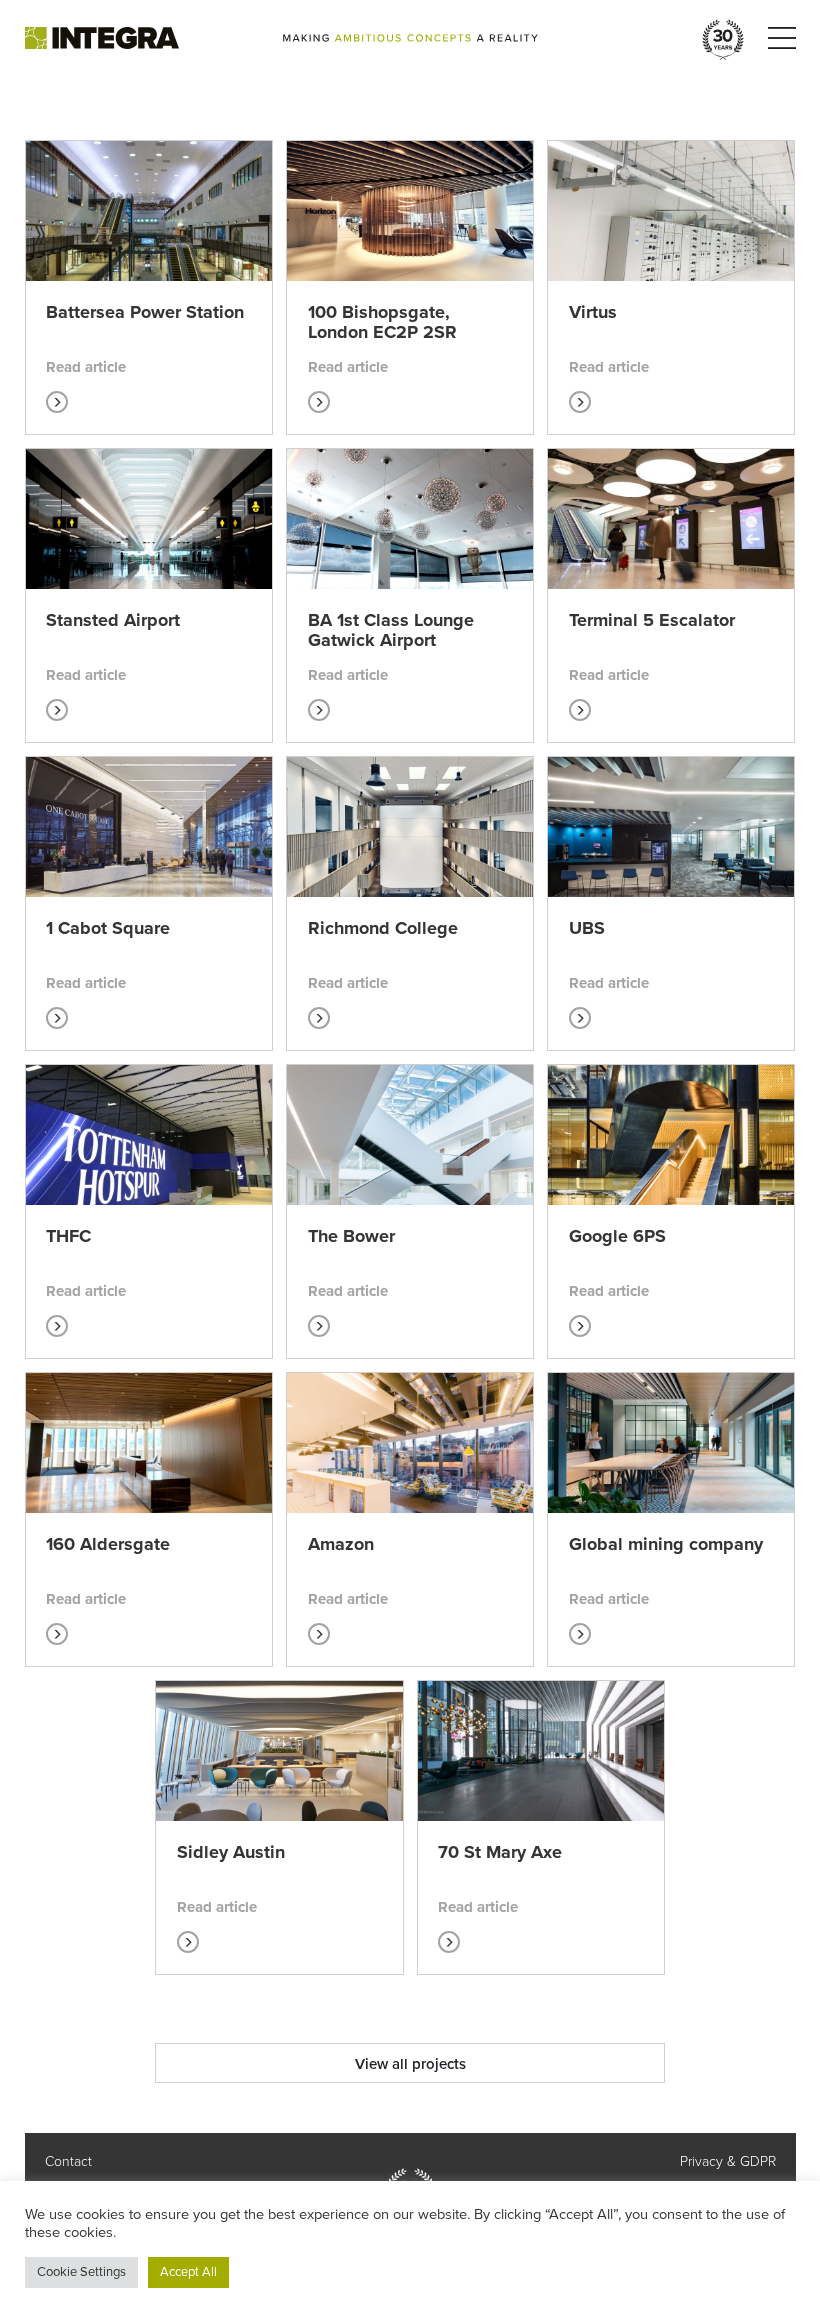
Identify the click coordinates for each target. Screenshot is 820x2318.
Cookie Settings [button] (81, 2272)
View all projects (410, 2064)
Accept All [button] (188, 2272)
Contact (68, 2161)
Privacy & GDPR (728, 2161)
